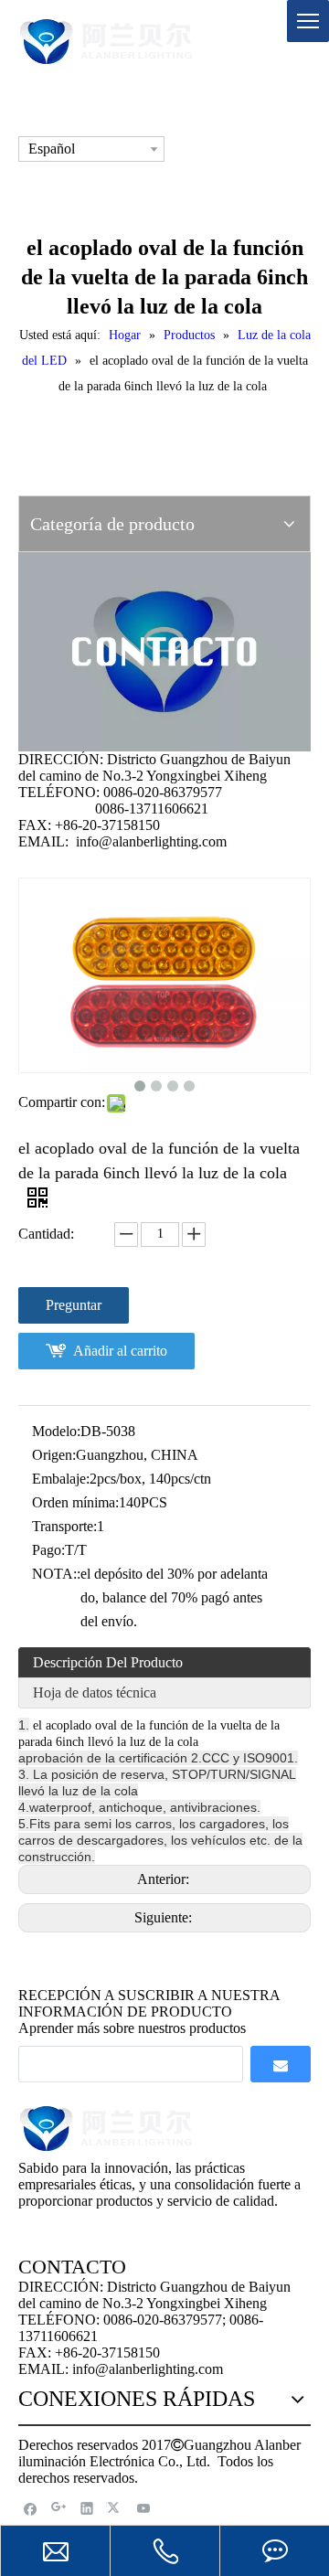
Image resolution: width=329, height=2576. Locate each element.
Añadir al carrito (120, 1351)
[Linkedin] (87, 2508)
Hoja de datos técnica (95, 1692)
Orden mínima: (75, 1502)
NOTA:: (56, 1574)
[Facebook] (31, 2508)
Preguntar (74, 1305)
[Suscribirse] (281, 2064)
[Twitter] (116, 2508)
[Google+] (59, 2508)
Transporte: (64, 1526)
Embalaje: (61, 1479)
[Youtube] (144, 2508)
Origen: (54, 1455)
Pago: (48, 1550)
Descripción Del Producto (108, 1662)
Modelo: (56, 1431)
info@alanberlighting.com (151, 841)
